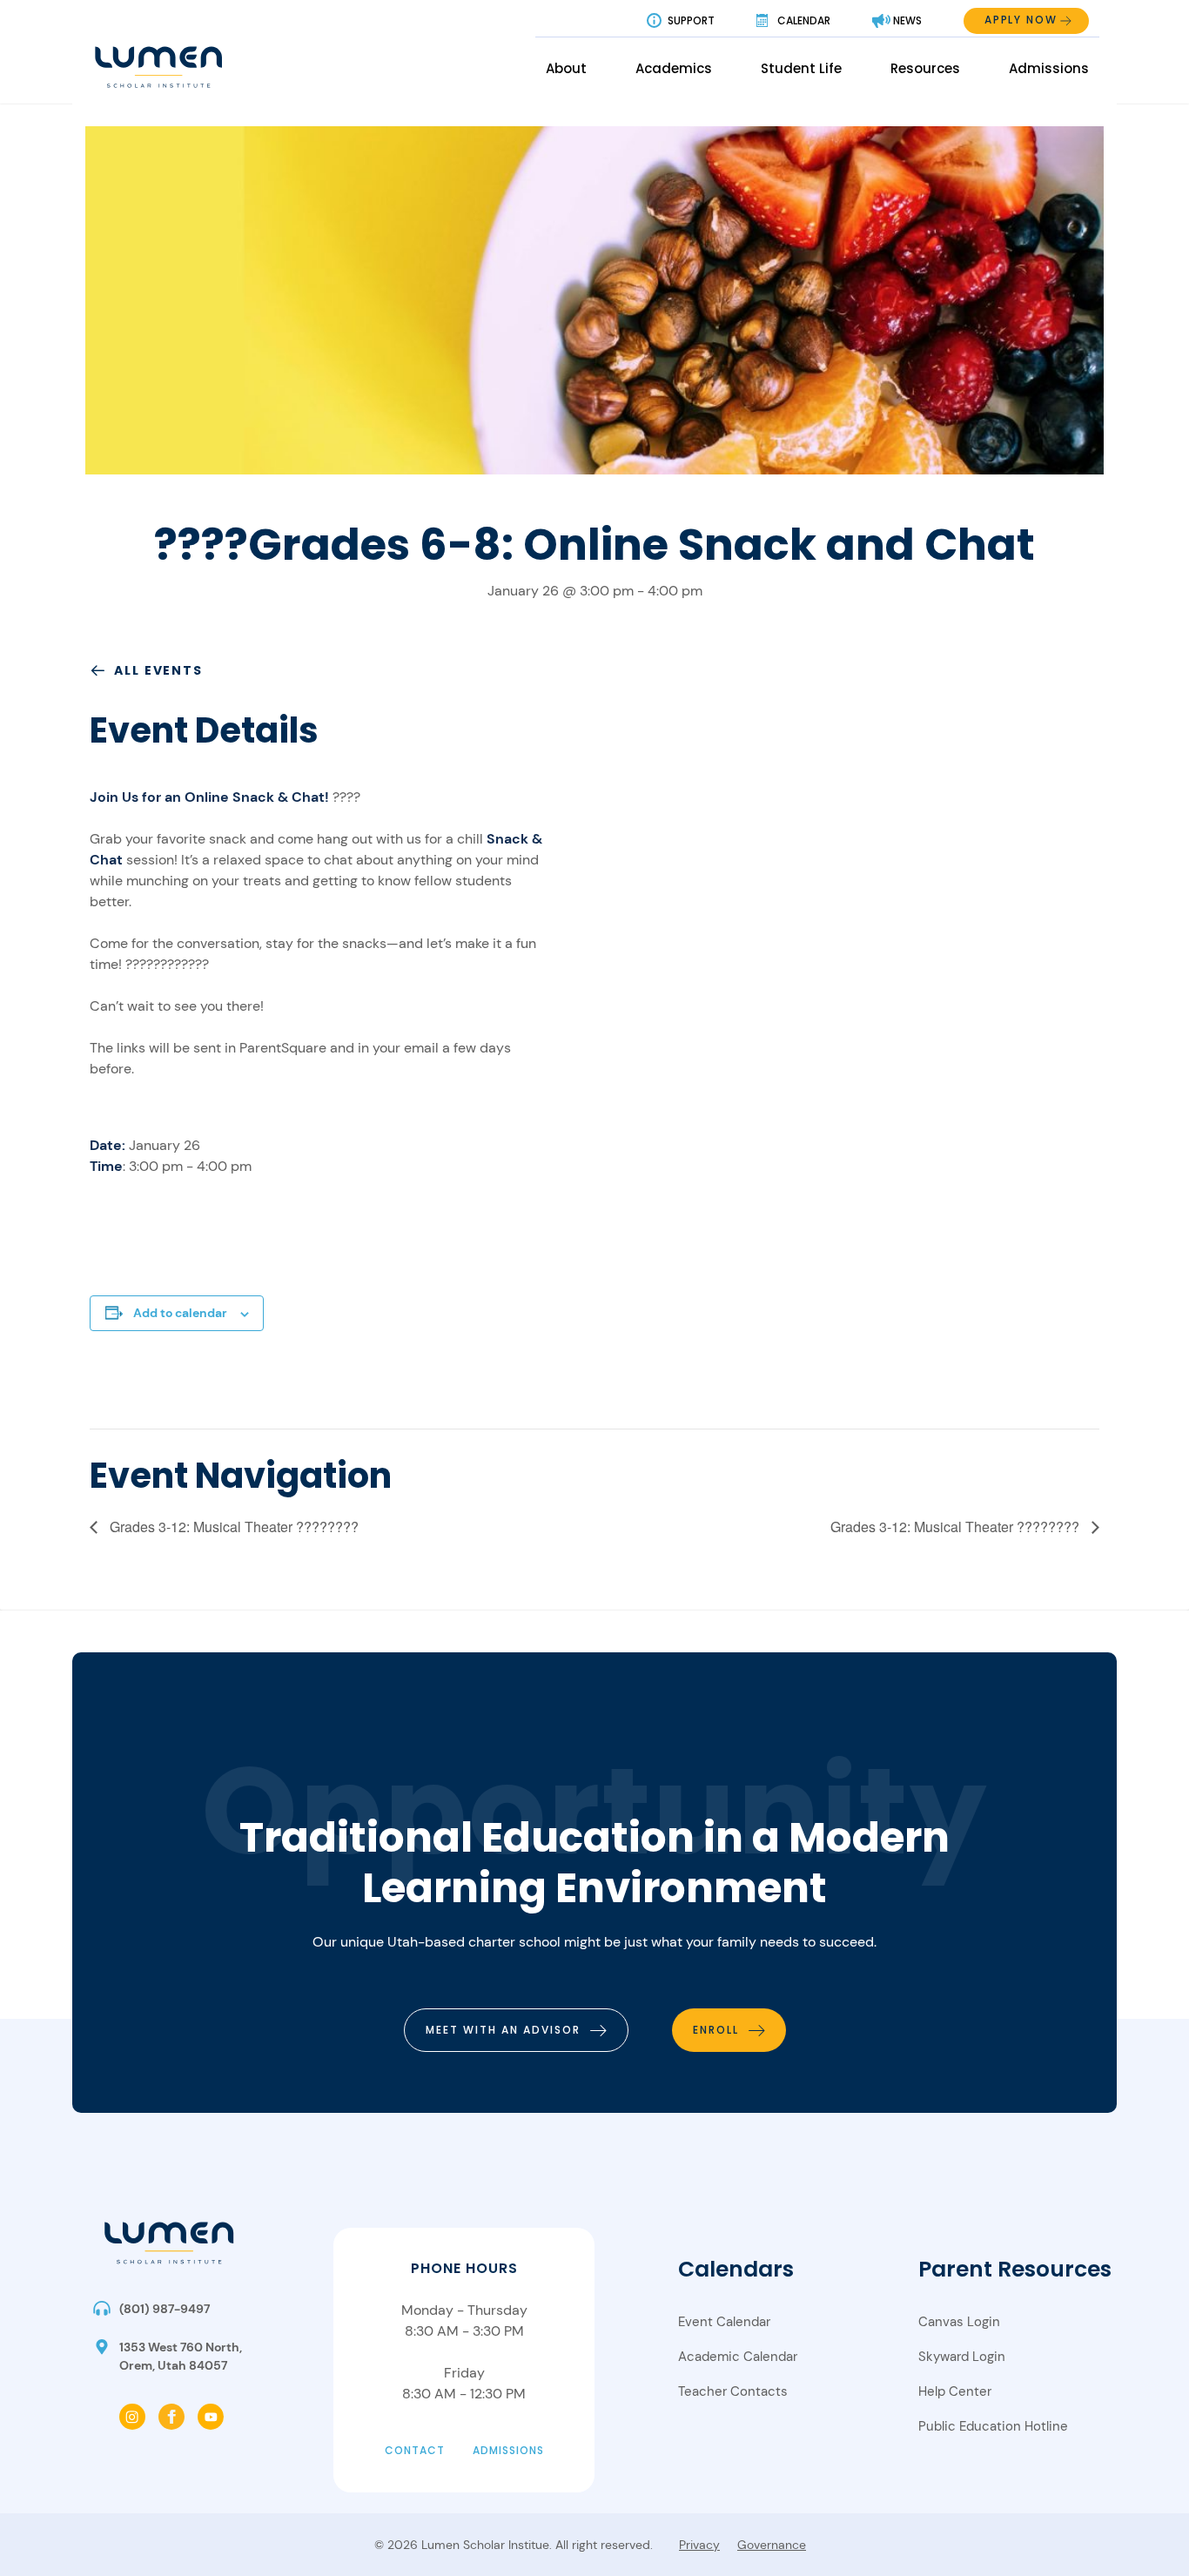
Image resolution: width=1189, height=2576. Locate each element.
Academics (674, 68)
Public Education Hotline (993, 2426)
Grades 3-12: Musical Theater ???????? (232, 1527)
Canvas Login (959, 2322)
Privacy (699, 2545)
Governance (772, 2545)
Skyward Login (962, 2357)
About (566, 68)
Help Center (955, 2391)
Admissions (1049, 68)
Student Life (801, 68)
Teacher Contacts (733, 2391)
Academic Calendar (738, 2357)
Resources (925, 68)
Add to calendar (180, 1313)
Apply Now (1021, 20)
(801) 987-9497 (165, 2309)
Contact (415, 2450)
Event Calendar (724, 2322)
